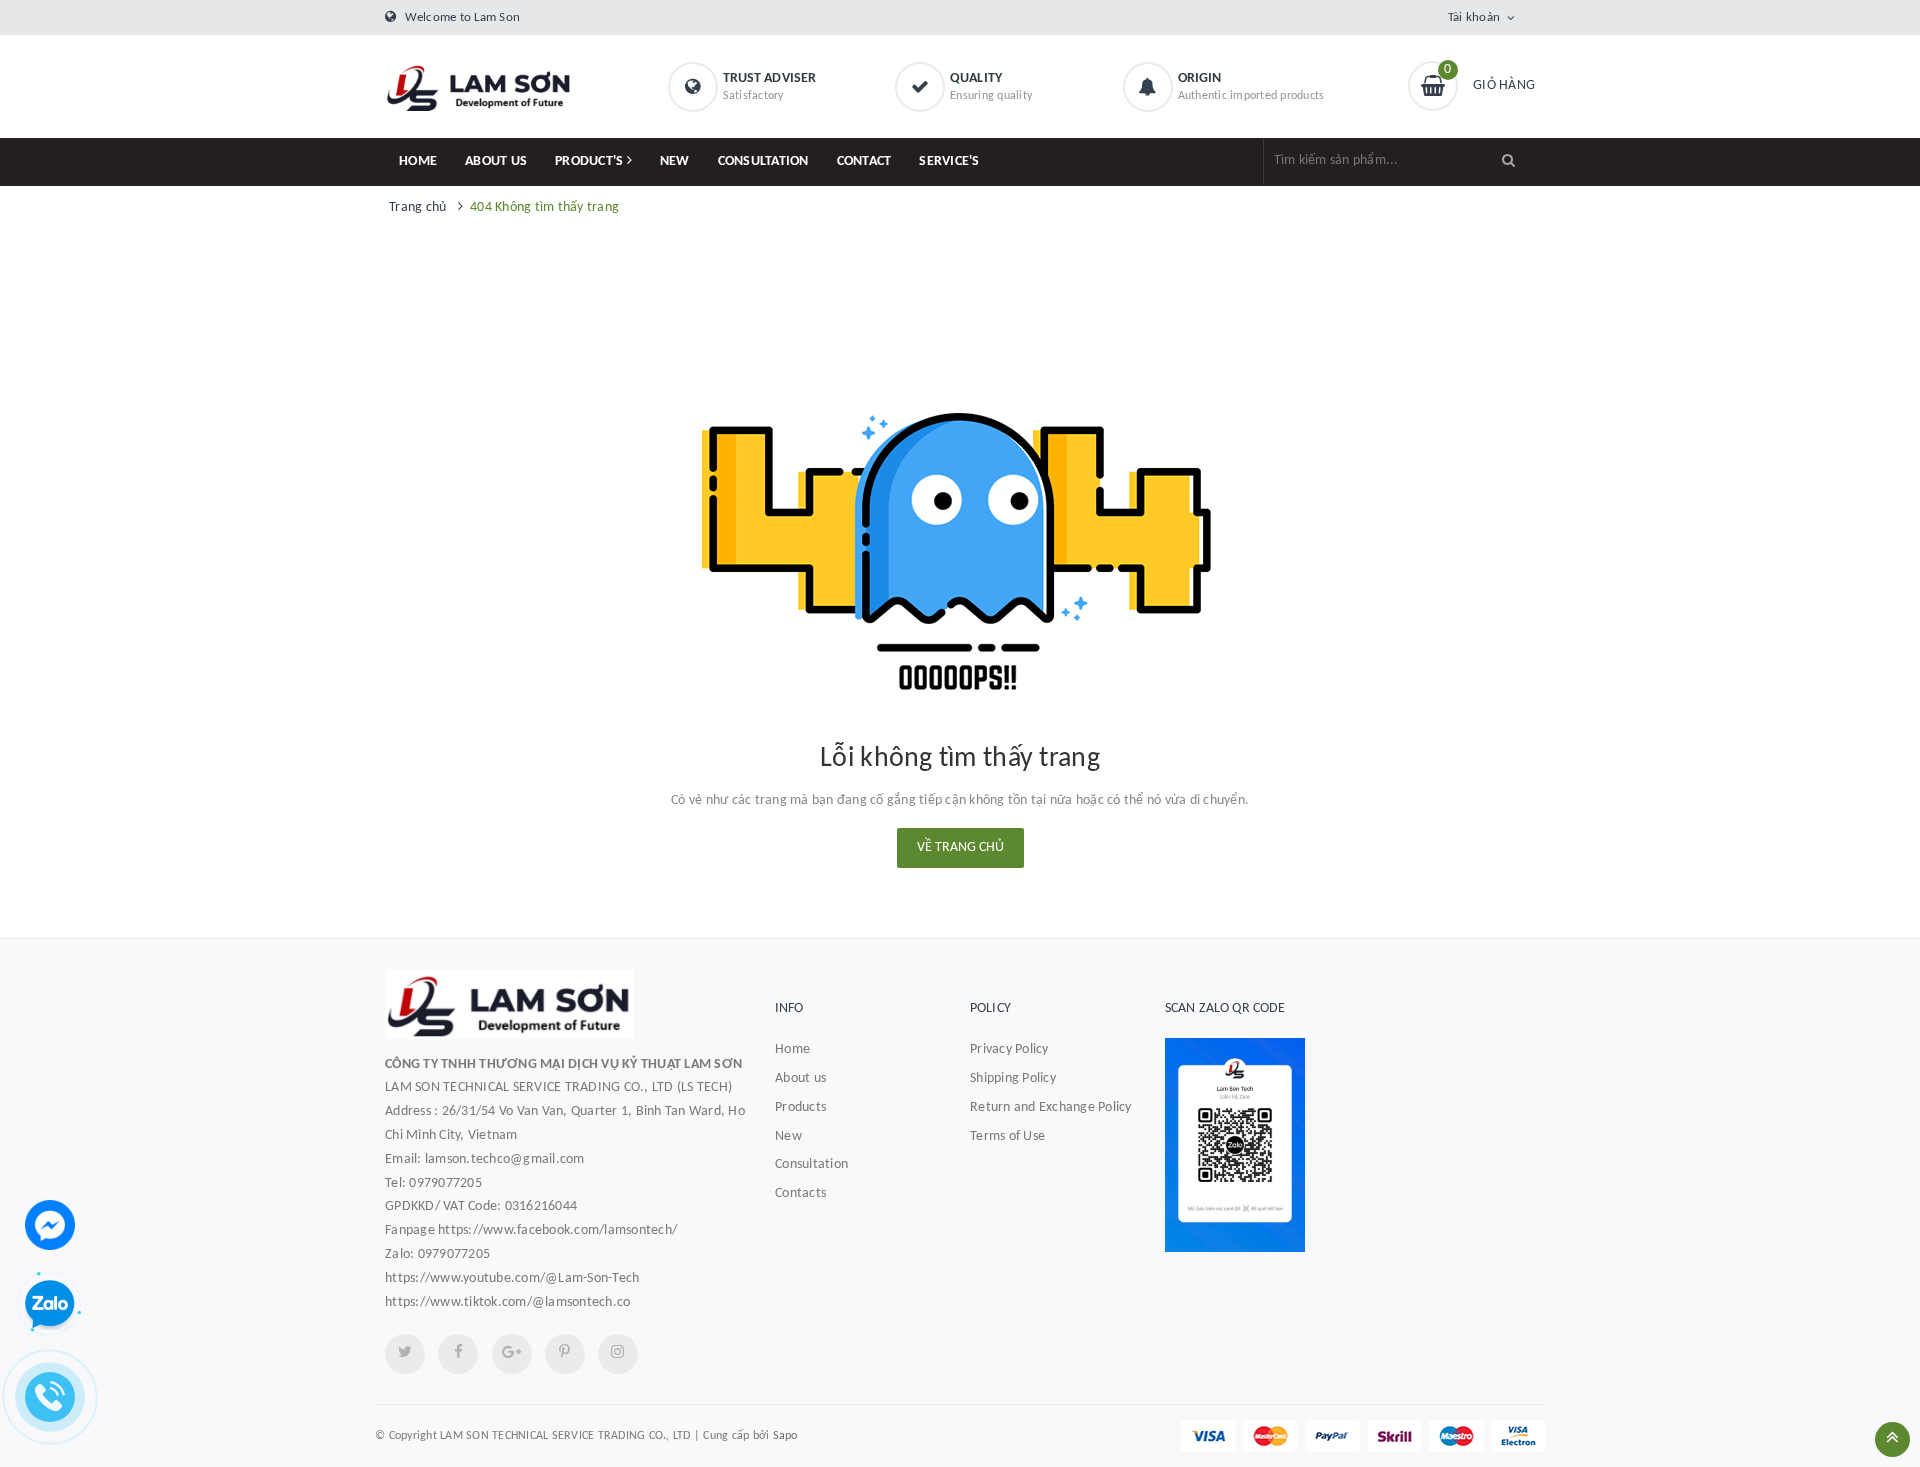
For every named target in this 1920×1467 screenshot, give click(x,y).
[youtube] (565, 1354)
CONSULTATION (763, 161)
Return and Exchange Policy (1051, 1107)
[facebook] (458, 1354)
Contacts (800, 1193)
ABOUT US (496, 161)
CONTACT (864, 161)
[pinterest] (618, 1354)
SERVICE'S (949, 161)
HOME (418, 161)
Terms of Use (1007, 1136)
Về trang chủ (960, 847)
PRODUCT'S (591, 161)
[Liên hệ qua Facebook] (50, 1224)
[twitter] (405, 1354)
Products (800, 1107)
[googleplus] (512, 1354)
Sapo (785, 1436)
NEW (675, 161)
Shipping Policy (1013, 1078)
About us (800, 1078)
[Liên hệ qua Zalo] (50, 1305)
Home (792, 1049)
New (788, 1136)
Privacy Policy (1009, 1049)
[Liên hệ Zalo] (1350, 1144)
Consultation (811, 1164)
